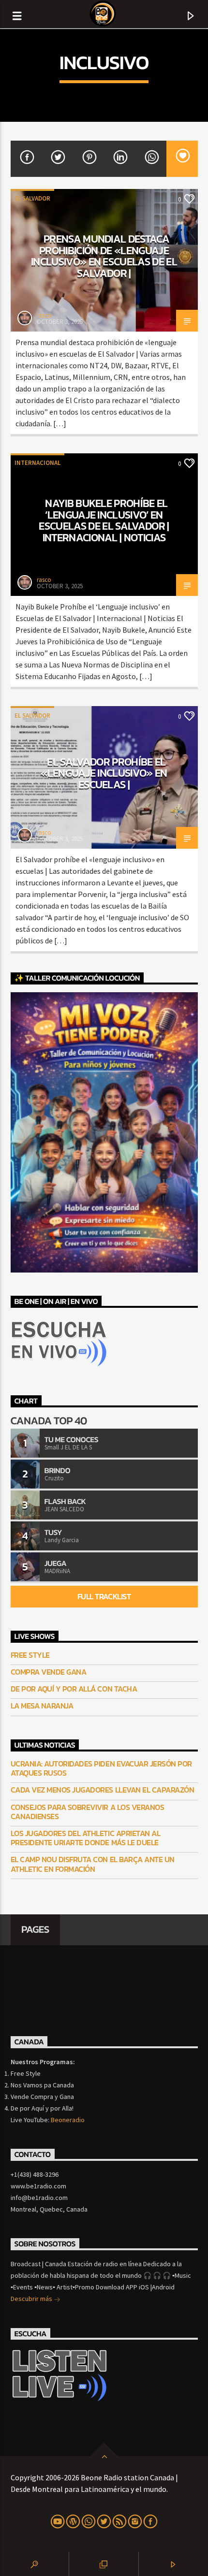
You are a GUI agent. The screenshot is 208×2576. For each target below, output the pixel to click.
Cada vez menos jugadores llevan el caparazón (103, 1790)
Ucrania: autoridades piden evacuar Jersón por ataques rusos (101, 1768)
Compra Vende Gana (49, 1672)
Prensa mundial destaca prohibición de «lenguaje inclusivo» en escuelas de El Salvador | (104, 256)
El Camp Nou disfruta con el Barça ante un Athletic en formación (93, 1864)
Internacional (37, 463)
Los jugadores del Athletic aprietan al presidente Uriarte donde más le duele (86, 1838)
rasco (44, 315)
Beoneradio (68, 2120)
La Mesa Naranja (42, 1706)
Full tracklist (104, 1596)
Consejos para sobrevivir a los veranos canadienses (88, 1812)
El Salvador (32, 198)
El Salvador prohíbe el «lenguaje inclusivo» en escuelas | (104, 773)
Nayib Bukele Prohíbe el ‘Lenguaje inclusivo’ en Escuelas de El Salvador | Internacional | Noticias (104, 520)
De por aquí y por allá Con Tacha (74, 1689)
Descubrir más (32, 2299)
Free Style (30, 1655)
